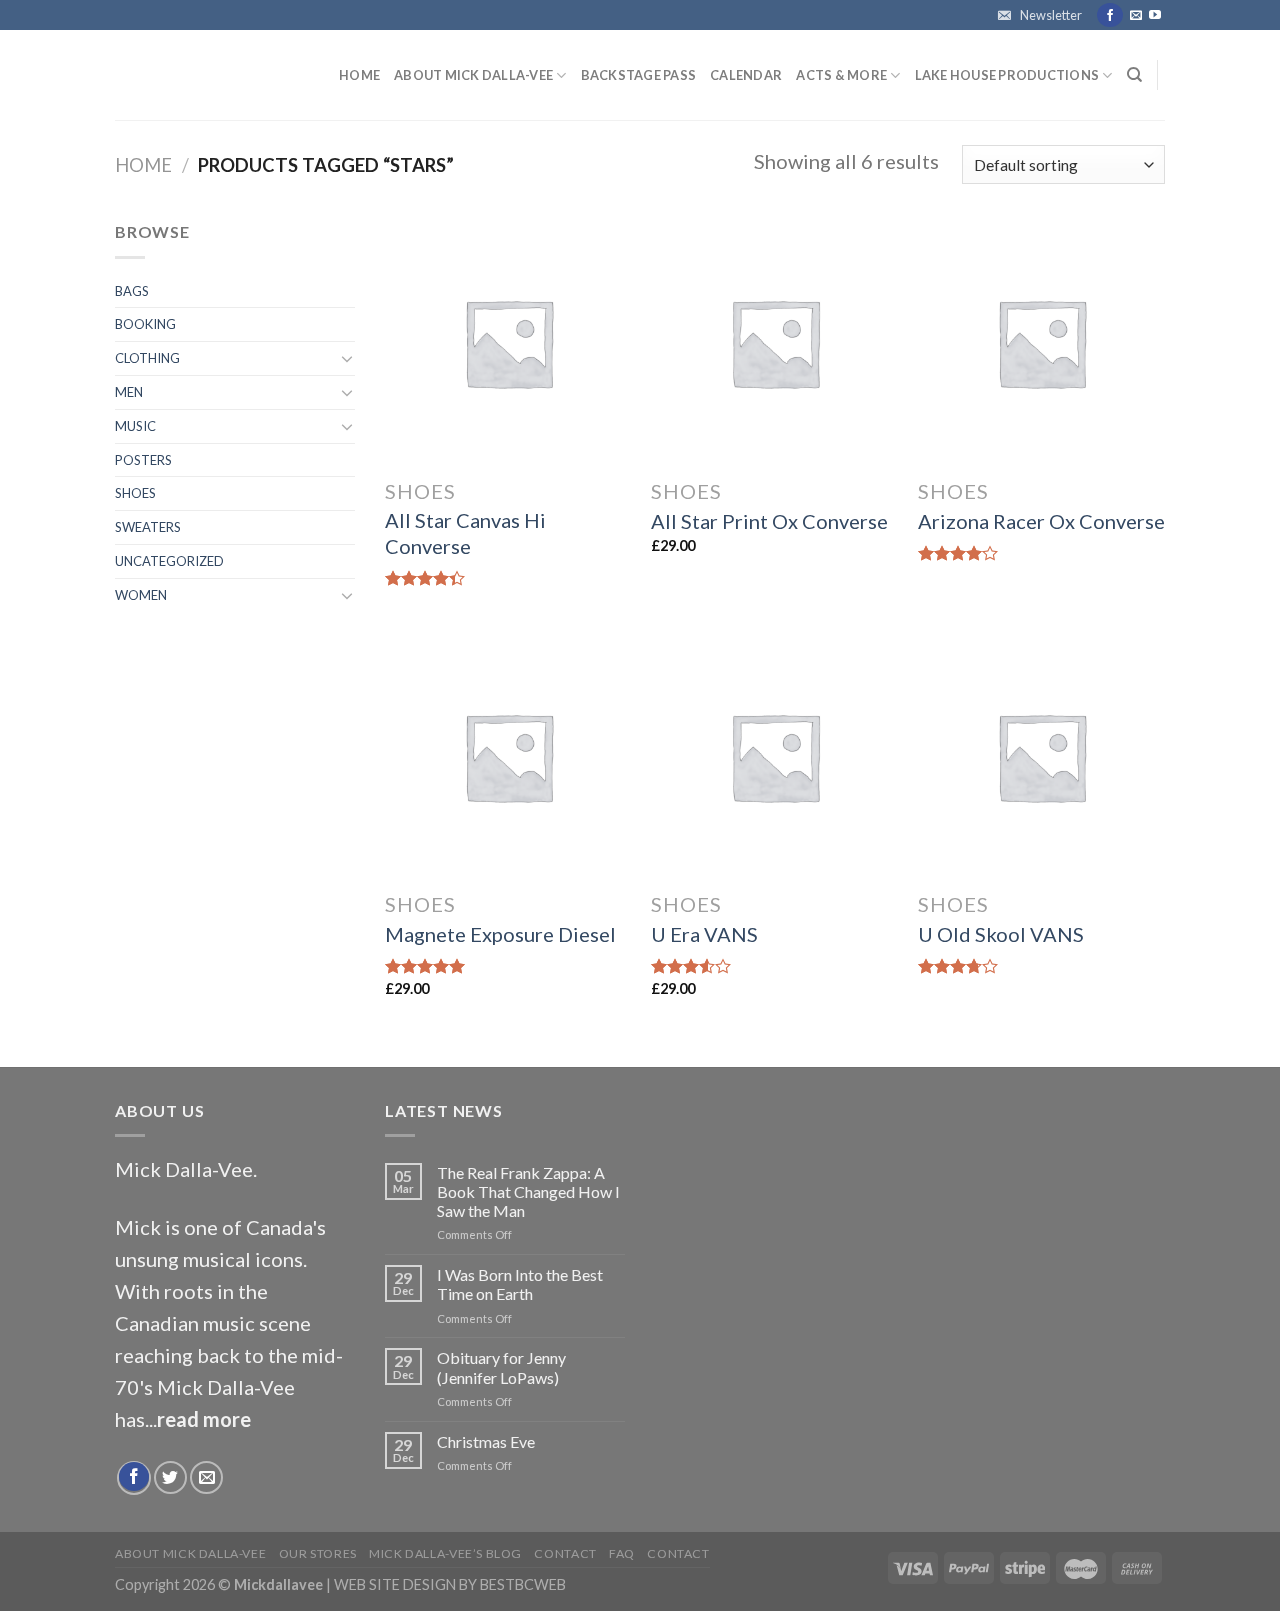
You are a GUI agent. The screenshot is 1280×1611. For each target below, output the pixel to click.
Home (359, 75)
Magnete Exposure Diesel (500, 934)
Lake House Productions (1007, 75)
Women (141, 595)
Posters (143, 460)
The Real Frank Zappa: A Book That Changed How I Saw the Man (528, 1191)
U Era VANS (704, 934)
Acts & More (841, 75)
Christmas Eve (486, 1441)
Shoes (135, 493)
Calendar (746, 75)
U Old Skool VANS (1001, 934)
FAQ (622, 1553)
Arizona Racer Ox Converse (1041, 521)
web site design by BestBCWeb (450, 1584)
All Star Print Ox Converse (769, 521)
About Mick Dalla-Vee (473, 75)
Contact (565, 1553)
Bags (132, 291)
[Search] (1134, 75)
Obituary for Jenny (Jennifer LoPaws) (501, 1367)
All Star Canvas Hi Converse (465, 533)
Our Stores (318, 1553)
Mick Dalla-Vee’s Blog (445, 1553)
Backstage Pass (639, 75)
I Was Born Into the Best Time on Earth (520, 1284)
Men (129, 392)
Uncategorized (169, 561)
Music (135, 426)
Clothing (147, 358)
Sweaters (148, 527)
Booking (145, 324)
